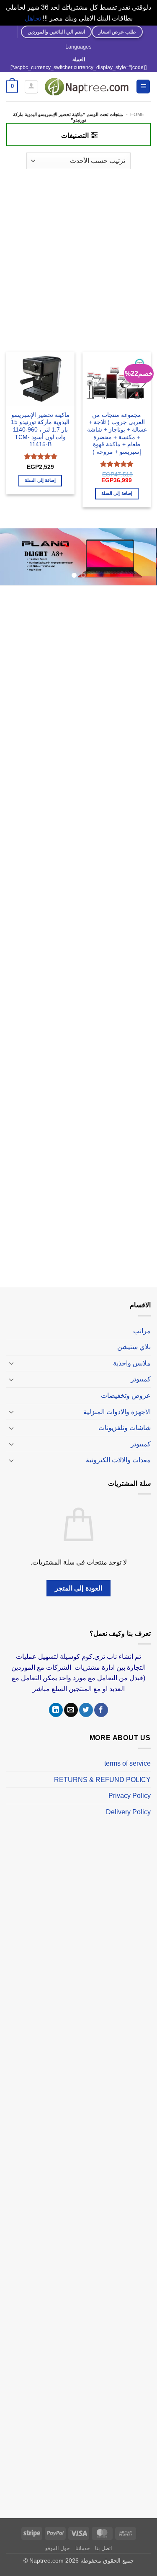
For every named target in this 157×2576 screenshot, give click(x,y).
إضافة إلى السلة (117, 493)
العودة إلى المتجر (78, 1588)
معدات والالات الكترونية (118, 1460)
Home (137, 114)
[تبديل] (11, 1363)
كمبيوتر (141, 1379)
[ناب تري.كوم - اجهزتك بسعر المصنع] (87, 87)
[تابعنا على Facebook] (101, 1710)
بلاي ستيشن (134, 1347)
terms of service (127, 1763)
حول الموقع (57, 2548)
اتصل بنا (103, 2548)
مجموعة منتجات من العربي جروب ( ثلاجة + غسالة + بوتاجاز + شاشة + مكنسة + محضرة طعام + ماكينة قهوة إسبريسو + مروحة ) (117, 433)
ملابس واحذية (132, 1363)
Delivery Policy (128, 1812)
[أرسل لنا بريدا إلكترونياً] (71, 1710)
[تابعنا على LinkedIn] (56, 1710)
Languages (78, 47)
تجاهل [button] (33, 18)
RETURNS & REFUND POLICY (102, 1780)
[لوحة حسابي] (31, 87)
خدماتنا (82, 2548)
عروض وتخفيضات (126, 1395)
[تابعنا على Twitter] (86, 1710)
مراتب (142, 1331)
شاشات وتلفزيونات (125, 1428)
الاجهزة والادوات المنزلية (117, 1412)
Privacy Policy (130, 1796)
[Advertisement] (78, 256)
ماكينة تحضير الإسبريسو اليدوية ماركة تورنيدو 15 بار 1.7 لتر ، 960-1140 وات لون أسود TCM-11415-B (40, 430)
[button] (143, 87)
